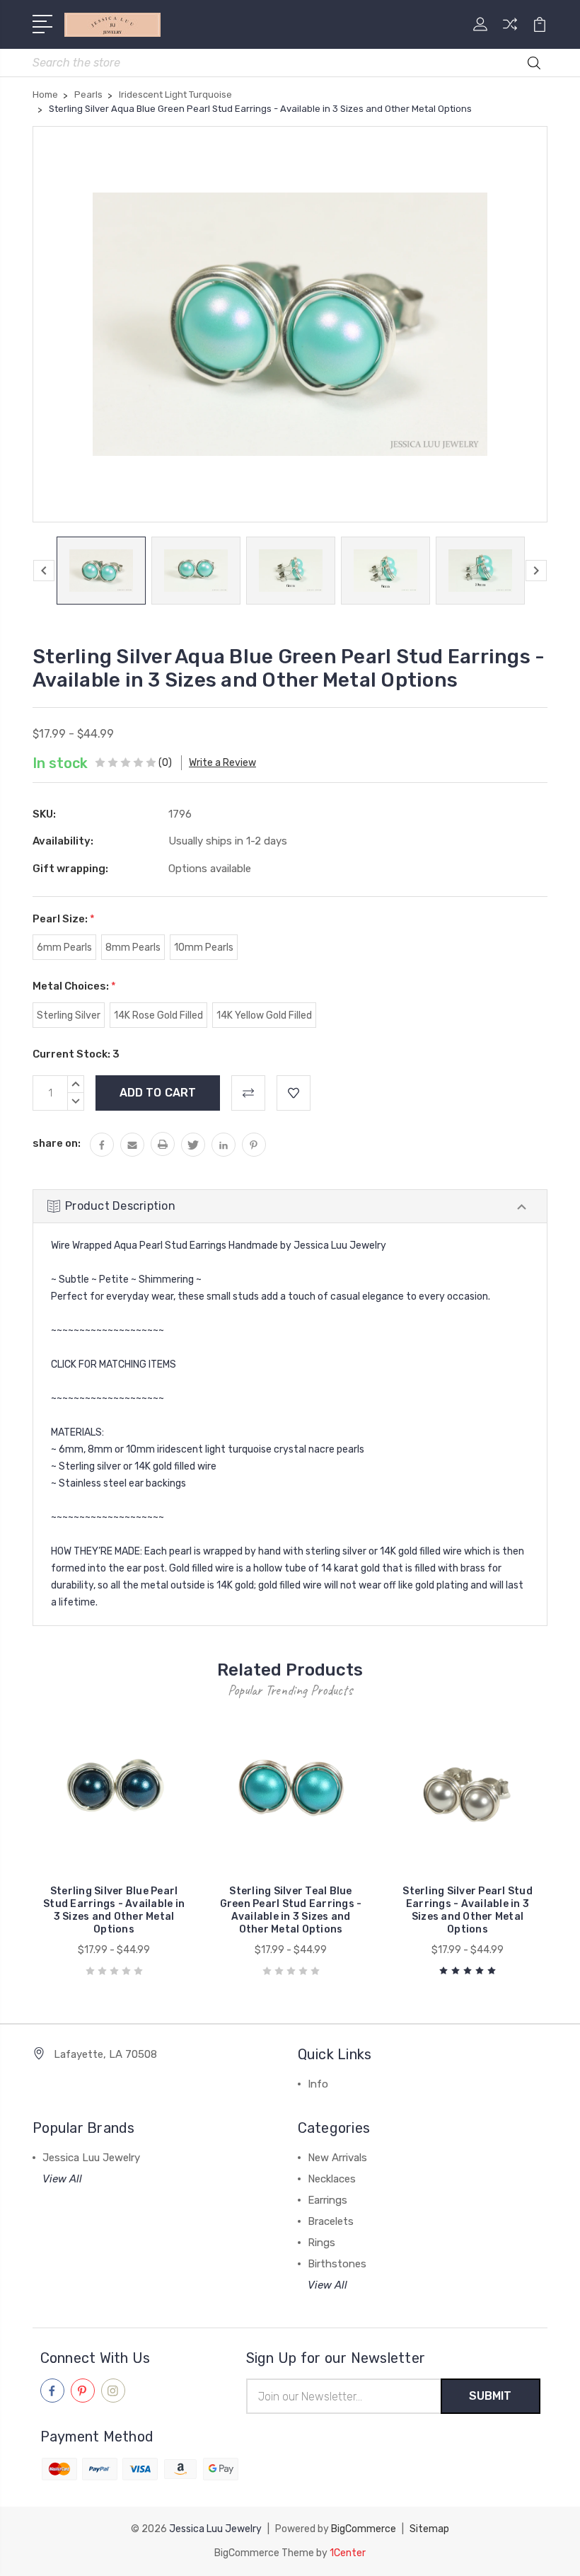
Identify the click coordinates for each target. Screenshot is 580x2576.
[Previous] (44, 571)
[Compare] (510, 33)
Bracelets (331, 2221)
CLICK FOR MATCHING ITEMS (114, 1364)
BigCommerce (364, 2529)
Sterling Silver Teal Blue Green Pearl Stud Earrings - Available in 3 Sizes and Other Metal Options (291, 1910)
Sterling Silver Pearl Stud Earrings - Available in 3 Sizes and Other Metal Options (468, 1910)
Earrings (327, 2200)
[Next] (536, 571)
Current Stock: (76, 1054)
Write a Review (222, 763)
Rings (321, 2243)
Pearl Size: (64, 919)
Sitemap (429, 2529)
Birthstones (337, 2264)
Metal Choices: (74, 986)
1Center (348, 2553)
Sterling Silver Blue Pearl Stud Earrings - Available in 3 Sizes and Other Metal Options (114, 1910)
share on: (57, 1143)
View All (62, 2179)
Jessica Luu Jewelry (91, 2158)
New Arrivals (337, 2158)
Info (318, 2084)
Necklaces (332, 2179)
